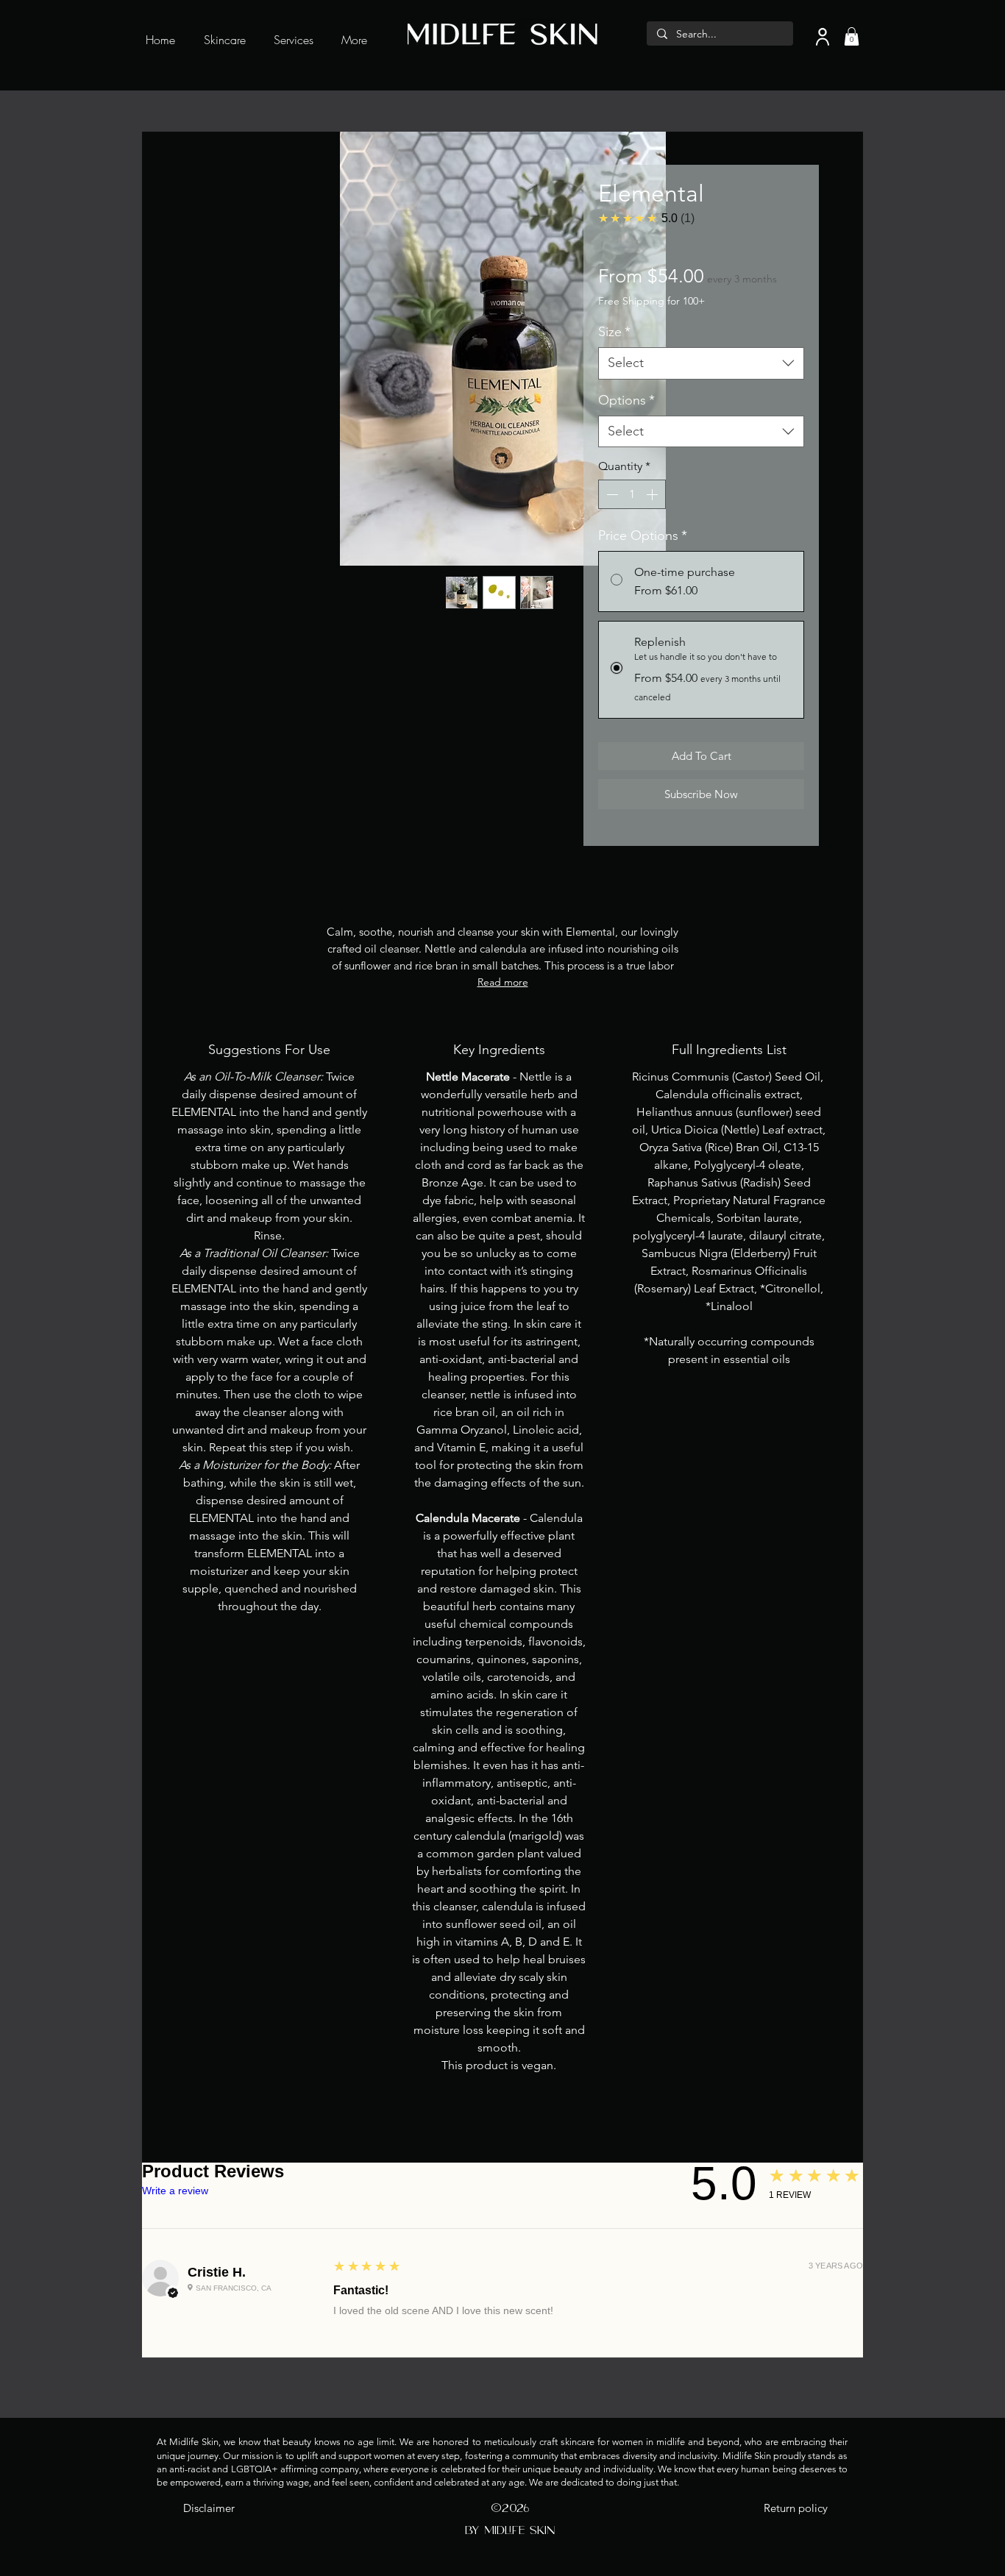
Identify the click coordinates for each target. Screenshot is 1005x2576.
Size (614, 332)
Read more (503, 982)
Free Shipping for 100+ (651, 301)
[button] (852, 36)
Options (626, 400)
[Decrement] (611, 494)
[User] (822, 36)
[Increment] (653, 494)
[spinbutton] (632, 494)
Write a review (175, 2191)
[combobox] (701, 363)
